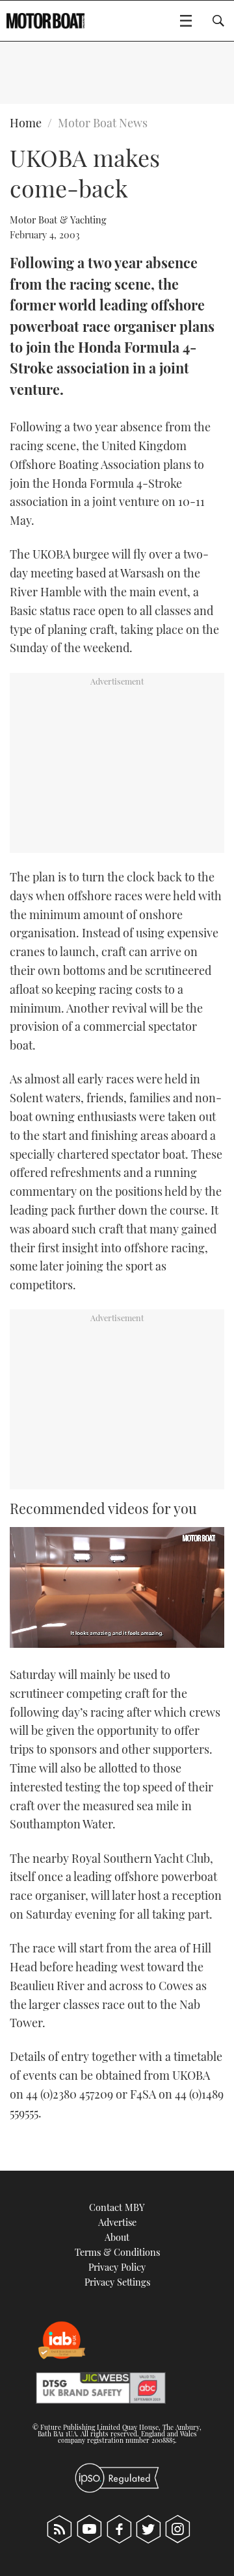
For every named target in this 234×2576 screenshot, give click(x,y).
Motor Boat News (103, 123)
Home (26, 123)
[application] (117, 1587)
